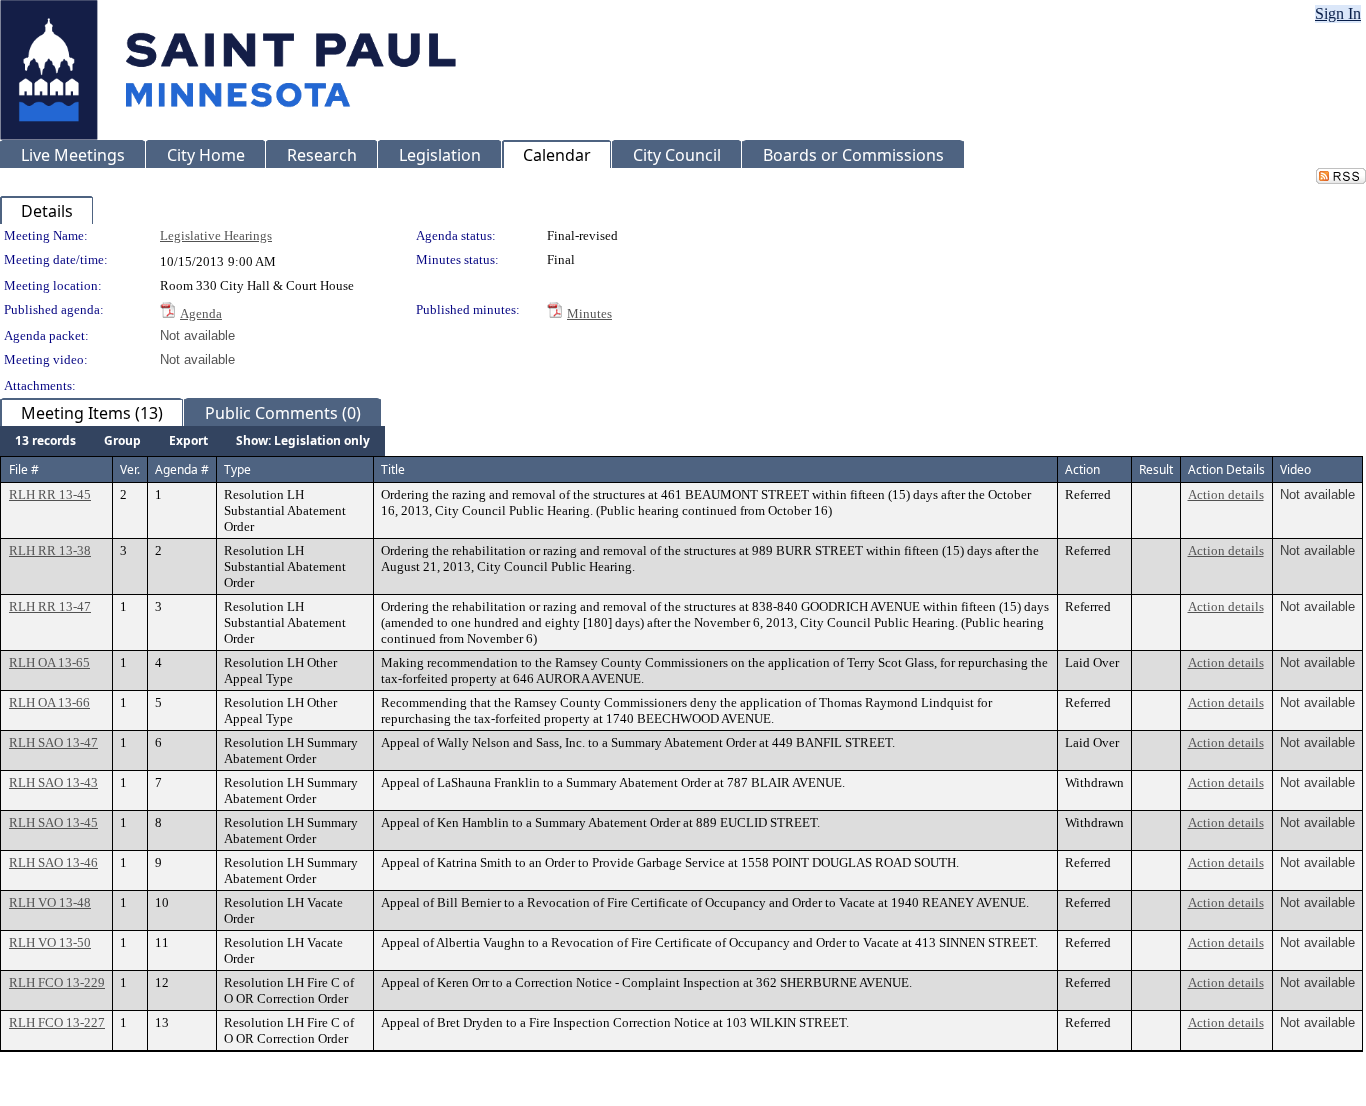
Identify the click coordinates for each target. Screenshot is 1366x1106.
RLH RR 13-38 (50, 550)
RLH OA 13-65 (49, 662)
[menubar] (192, 441)
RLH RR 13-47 (50, 606)
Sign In (1338, 13)
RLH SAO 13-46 (53, 862)
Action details (1226, 494)
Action (1082, 469)
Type (237, 469)
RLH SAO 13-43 (53, 782)
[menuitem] (45, 441)
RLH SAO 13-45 (53, 822)
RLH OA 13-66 (49, 702)
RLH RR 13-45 (50, 494)
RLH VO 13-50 (50, 942)
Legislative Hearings (216, 235)
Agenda (201, 313)
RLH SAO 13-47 (53, 742)
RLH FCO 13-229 (57, 982)
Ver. (130, 469)
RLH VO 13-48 (50, 902)
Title (393, 469)
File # (24, 469)
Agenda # (182, 469)
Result (1156, 469)
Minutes (589, 313)
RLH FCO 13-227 (57, 1022)
